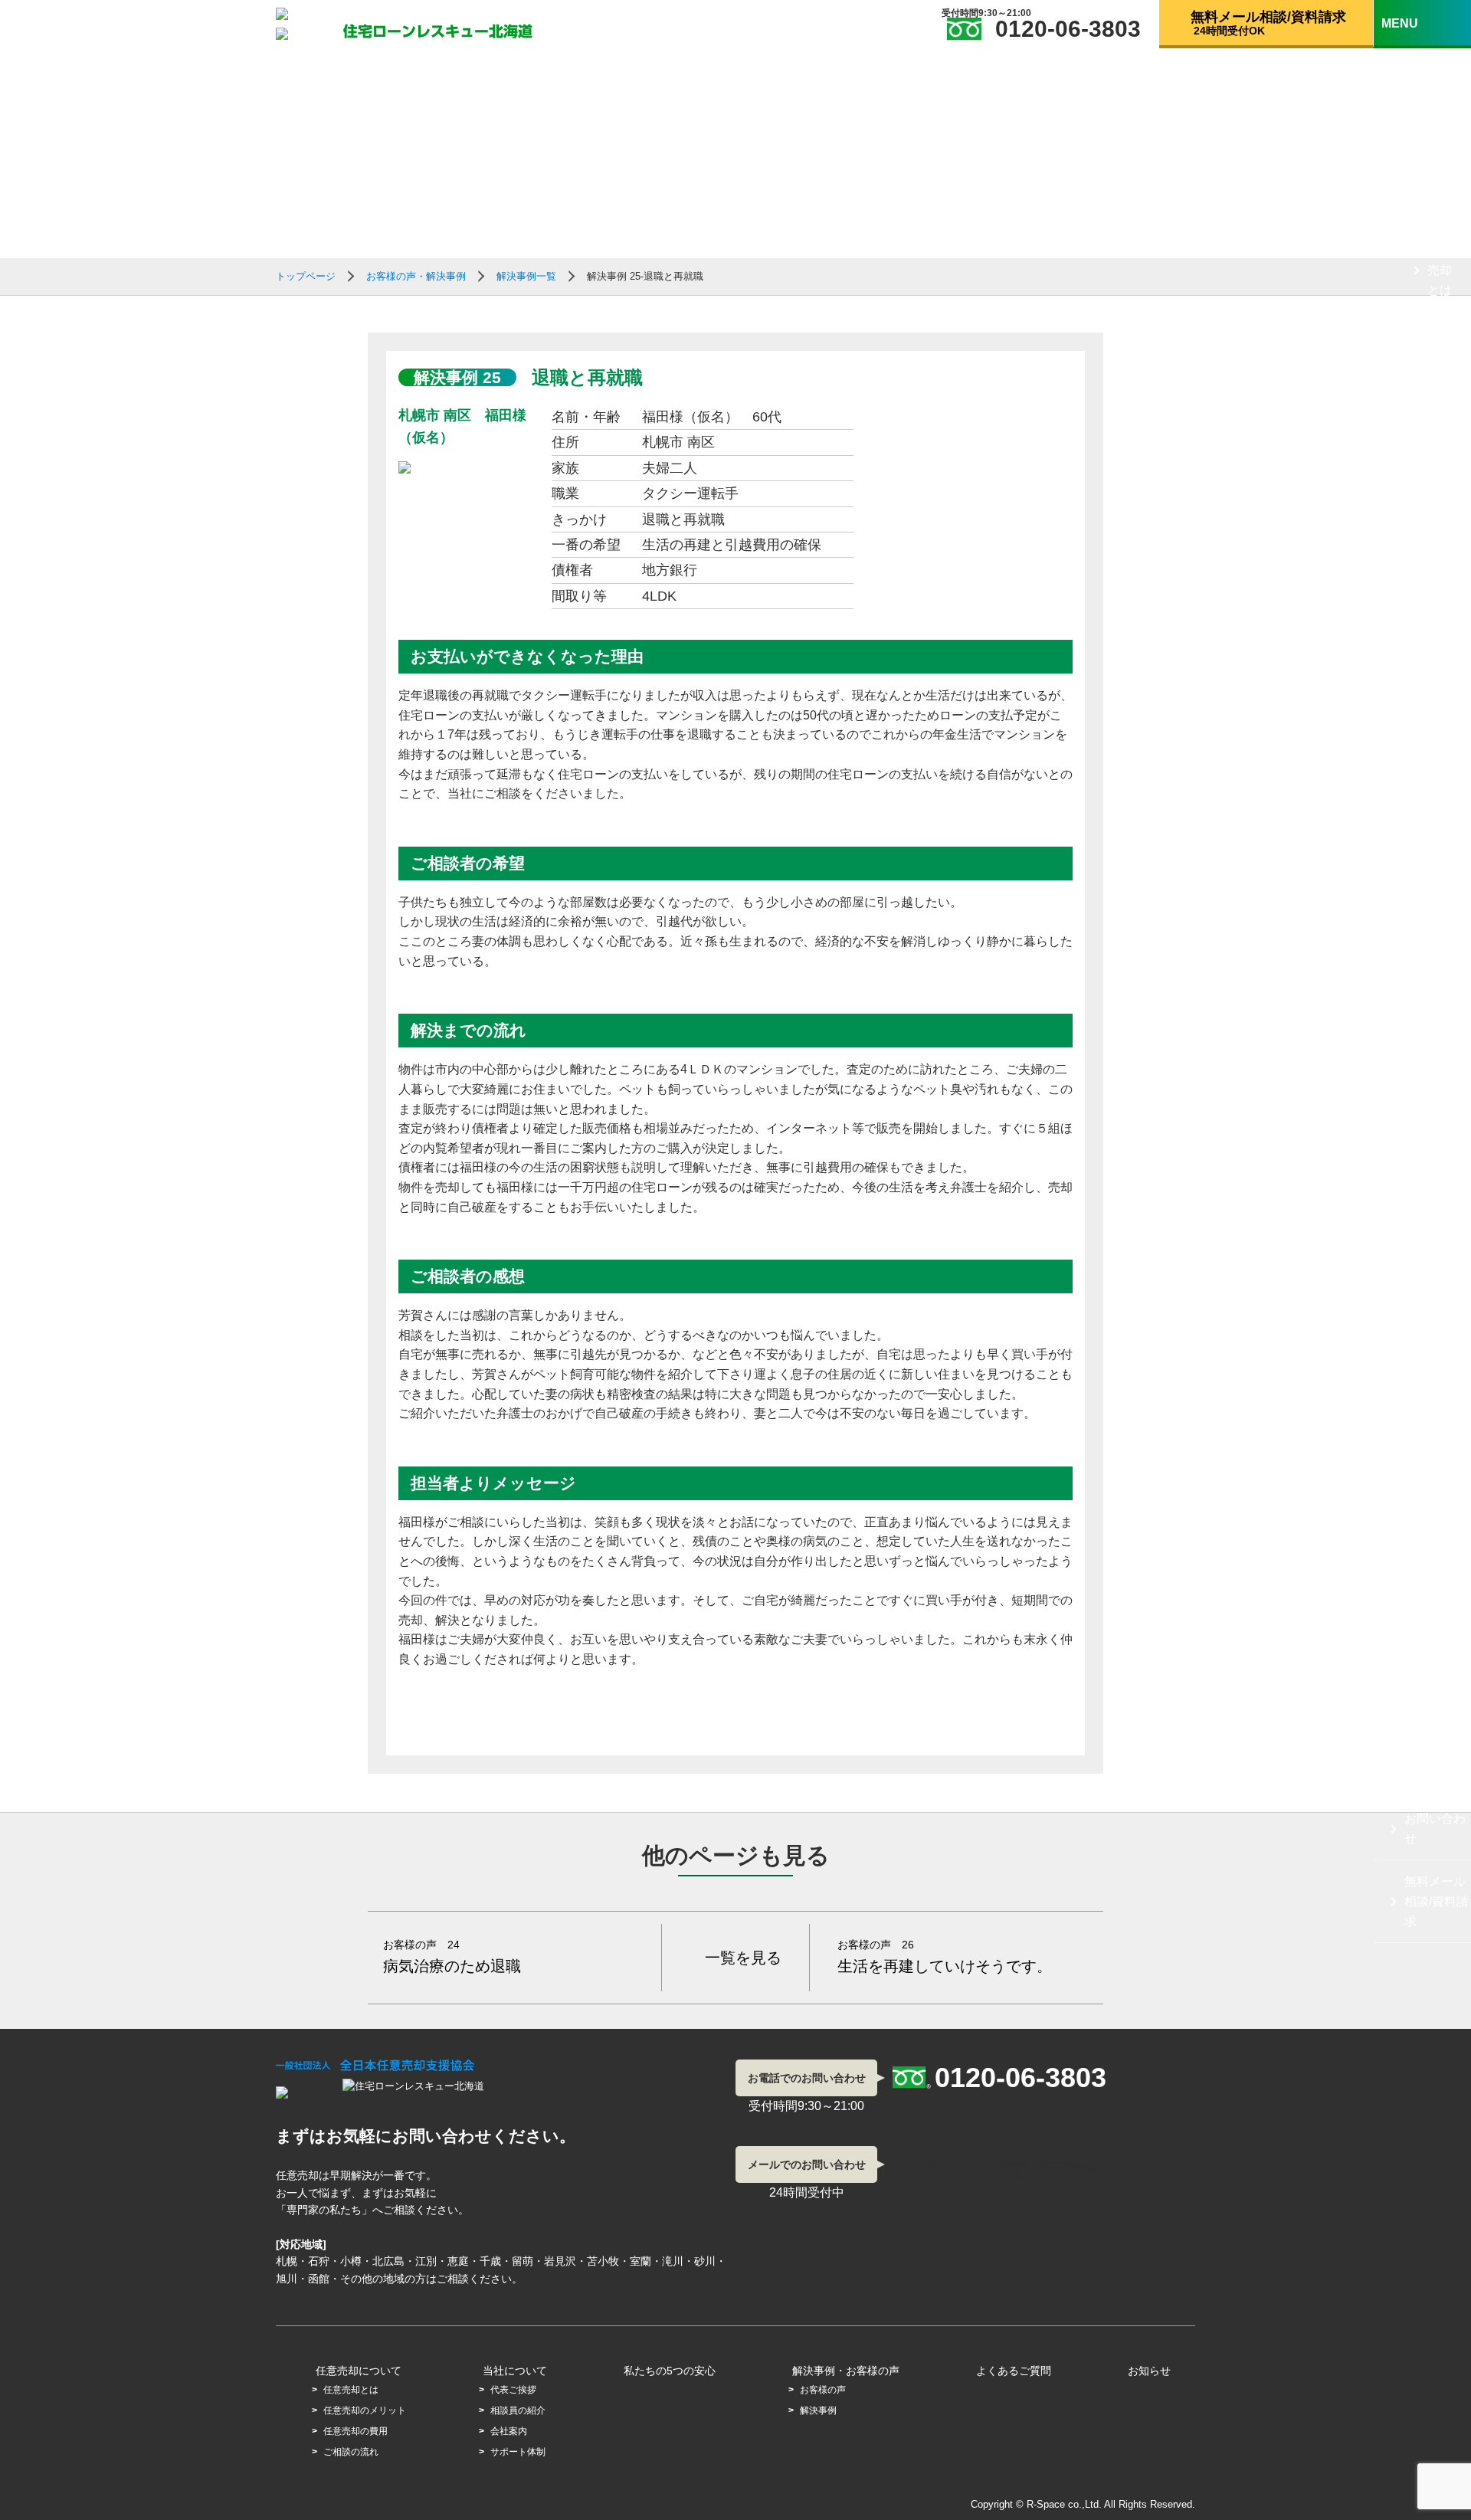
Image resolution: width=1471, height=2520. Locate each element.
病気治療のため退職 (452, 1956)
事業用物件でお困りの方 (1440, 1100)
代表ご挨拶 (1440, 719)
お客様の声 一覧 (1441, 1546)
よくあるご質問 (1014, 2371)
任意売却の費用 (1440, 483)
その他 (1423, 1019)
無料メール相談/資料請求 (1437, 1901)
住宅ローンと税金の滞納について (1440, 1260)
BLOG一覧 (1433, 1712)
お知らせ (1149, 2371)
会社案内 (1440, 873)
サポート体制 (1440, 945)
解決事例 (818, 2410)
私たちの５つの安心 (1435, 1393)
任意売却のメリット (1440, 372)
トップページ (306, 276)
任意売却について (1435, 210)
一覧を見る (743, 1958)
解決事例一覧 (526, 276)
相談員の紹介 (1440, 801)
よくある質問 (1435, 1766)
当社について (1435, 659)
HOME (1423, 55)
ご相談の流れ (1440, 575)
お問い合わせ (1435, 1829)
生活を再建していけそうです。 (945, 1956)
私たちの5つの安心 (670, 2371)
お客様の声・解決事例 (1435, 1466)
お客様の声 (823, 2390)
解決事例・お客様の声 (846, 2371)
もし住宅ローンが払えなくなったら (1435, 127)
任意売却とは (1440, 270)
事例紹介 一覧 (1440, 1638)
